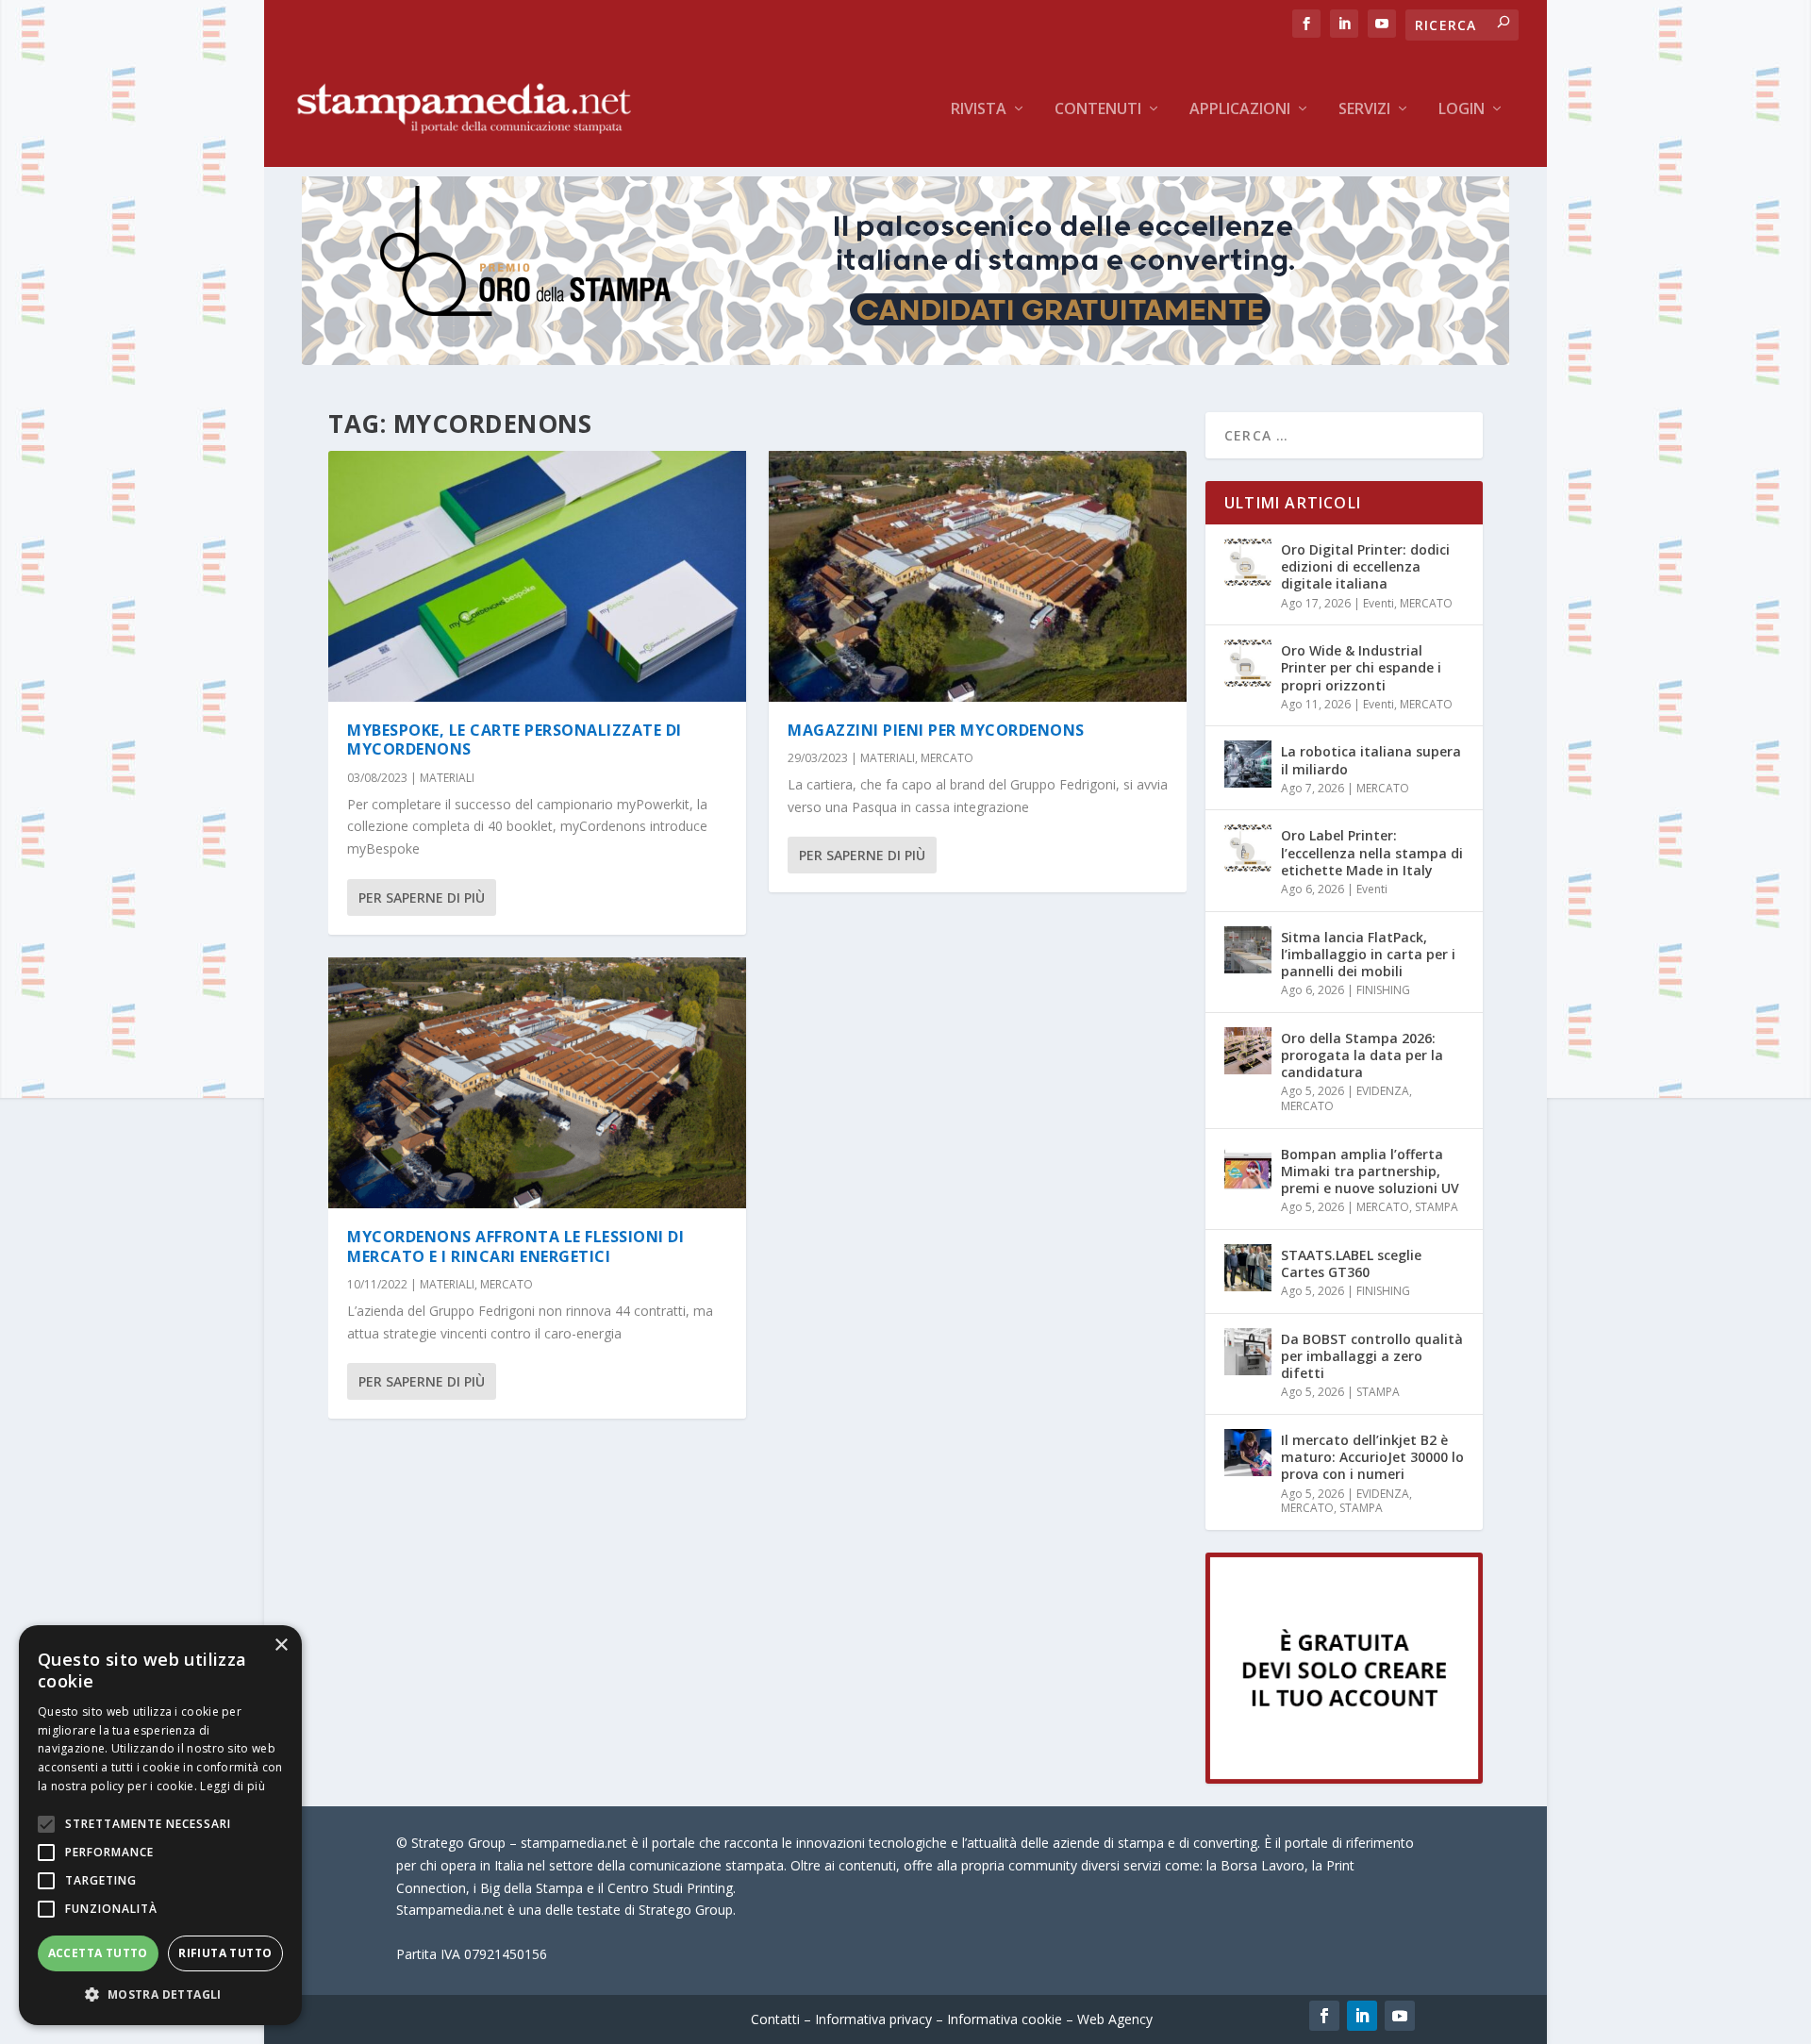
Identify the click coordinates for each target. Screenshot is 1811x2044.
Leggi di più (233, 1786)
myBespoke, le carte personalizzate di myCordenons (515, 740)
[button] (160, 1995)
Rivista (979, 110)
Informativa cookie (1005, 2019)
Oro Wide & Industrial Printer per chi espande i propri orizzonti (1361, 667)
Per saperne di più (422, 897)
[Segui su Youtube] (1400, 2016)
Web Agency (1115, 2019)
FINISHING (1383, 990)
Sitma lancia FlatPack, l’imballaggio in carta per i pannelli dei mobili (1368, 954)
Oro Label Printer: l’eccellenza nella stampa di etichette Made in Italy (1372, 852)
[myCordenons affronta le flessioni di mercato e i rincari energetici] (537, 1083)
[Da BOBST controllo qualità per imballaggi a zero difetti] (1248, 1352)
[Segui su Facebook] (1324, 2016)
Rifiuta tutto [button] (225, 1953)
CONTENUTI (1098, 110)
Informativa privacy (873, 2019)
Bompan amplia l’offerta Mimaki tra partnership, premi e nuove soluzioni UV (1370, 1171)
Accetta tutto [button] (98, 1953)
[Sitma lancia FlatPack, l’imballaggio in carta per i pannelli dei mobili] (1248, 950)
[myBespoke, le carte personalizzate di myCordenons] (537, 576)
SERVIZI (1364, 110)
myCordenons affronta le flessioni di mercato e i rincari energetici (515, 1246)
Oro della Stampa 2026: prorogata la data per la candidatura (1362, 1055)
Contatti (775, 2019)
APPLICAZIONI (1240, 110)
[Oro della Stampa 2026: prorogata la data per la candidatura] (1248, 1051)
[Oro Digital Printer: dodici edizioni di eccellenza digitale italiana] (1248, 562)
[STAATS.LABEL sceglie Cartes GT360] (1248, 1268)
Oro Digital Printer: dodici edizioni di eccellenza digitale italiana (1365, 566)
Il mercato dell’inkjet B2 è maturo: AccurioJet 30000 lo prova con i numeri (1372, 1457)
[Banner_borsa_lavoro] (1344, 1778)
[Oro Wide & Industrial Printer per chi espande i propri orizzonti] (1248, 663)
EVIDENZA (1383, 1091)
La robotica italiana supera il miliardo (1371, 760)
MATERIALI (447, 778)
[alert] (160, 1825)
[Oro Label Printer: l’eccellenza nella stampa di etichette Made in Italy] (1248, 848)
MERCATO (507, 1284)
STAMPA (1437, 1207)
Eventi (1379, 603)
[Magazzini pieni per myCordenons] (978, 576)
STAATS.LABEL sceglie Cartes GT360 (1351, 1263)
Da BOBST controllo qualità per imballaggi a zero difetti (1372, 1356)
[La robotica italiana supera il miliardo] (1248, 764)
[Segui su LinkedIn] (1362, 2016)
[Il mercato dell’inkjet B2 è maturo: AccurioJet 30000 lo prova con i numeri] (1248, 1453)
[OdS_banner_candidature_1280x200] (905, 360)
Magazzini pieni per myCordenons (936, 730)
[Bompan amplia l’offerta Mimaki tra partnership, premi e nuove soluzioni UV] (1248, 1167)
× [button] (281, 1645)
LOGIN (1462, 110)
